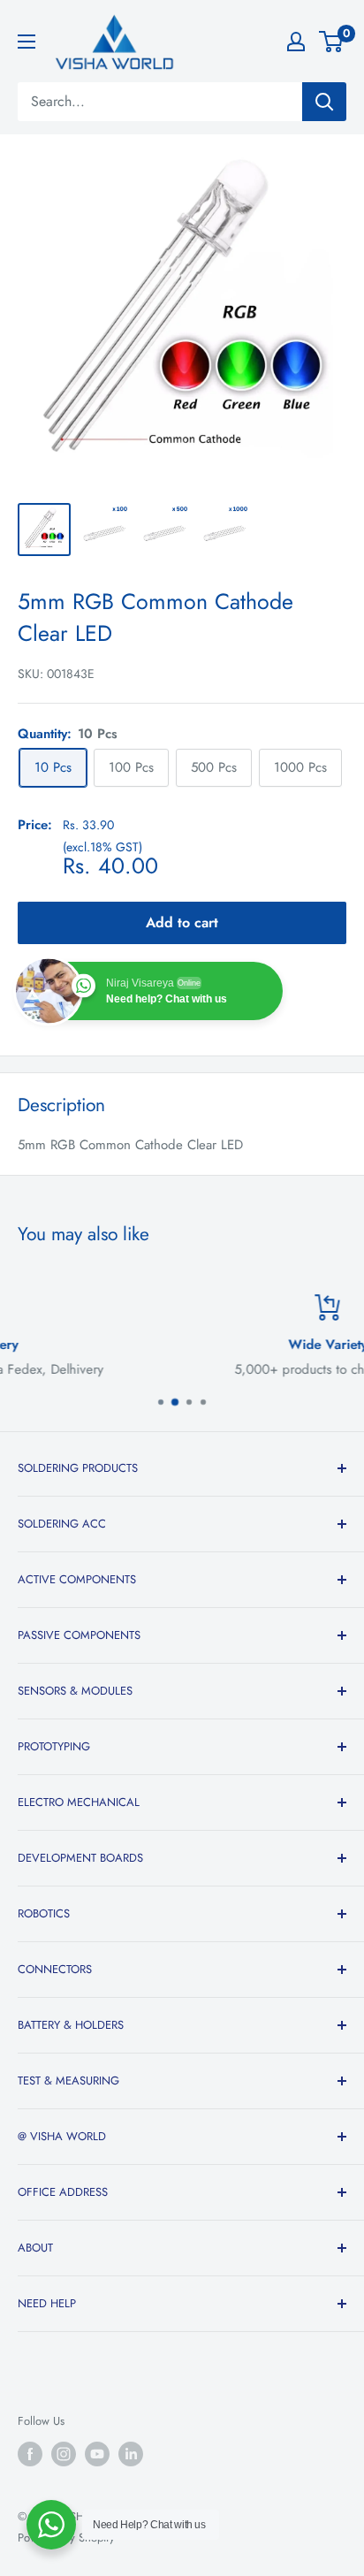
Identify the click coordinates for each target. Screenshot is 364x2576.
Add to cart (182, 922)
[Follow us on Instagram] (64, 2454)
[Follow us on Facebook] (30, 2454)
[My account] (296, 42)
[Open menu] (27, 42)
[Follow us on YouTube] (97, 2454)
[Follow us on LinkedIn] (131, 2454)
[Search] (324, 102)
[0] (332, 42)
